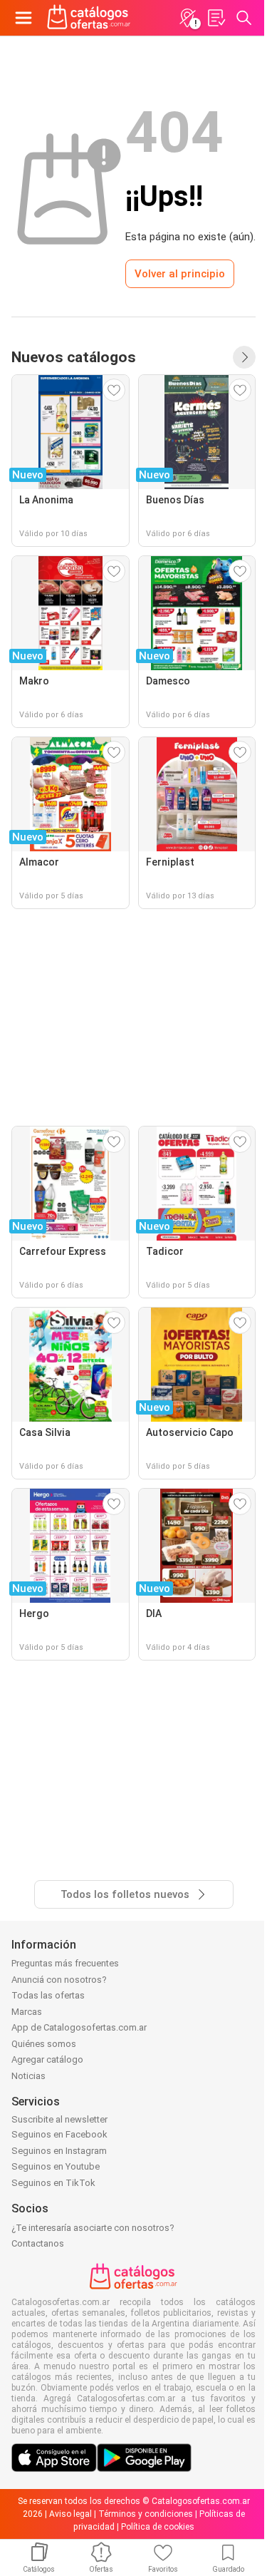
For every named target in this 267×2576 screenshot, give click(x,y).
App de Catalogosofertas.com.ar (79, 2027)
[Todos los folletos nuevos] (244, 357)
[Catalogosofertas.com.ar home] (89, 18)
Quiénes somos (44, 2044)
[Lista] (216, 18)
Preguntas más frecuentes (65, 1963)
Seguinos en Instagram (59, 2151)
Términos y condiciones (146, 2514)
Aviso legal (70, 2514)
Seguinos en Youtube (56, 2166)
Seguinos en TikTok (53, 2183)
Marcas (27, 2012)
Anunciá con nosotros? (59, 1980)
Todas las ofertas (48, 1995)
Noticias (28, 2076)
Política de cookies (158, 2527)
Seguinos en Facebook (59, 2134)
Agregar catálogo (47, 2059)
